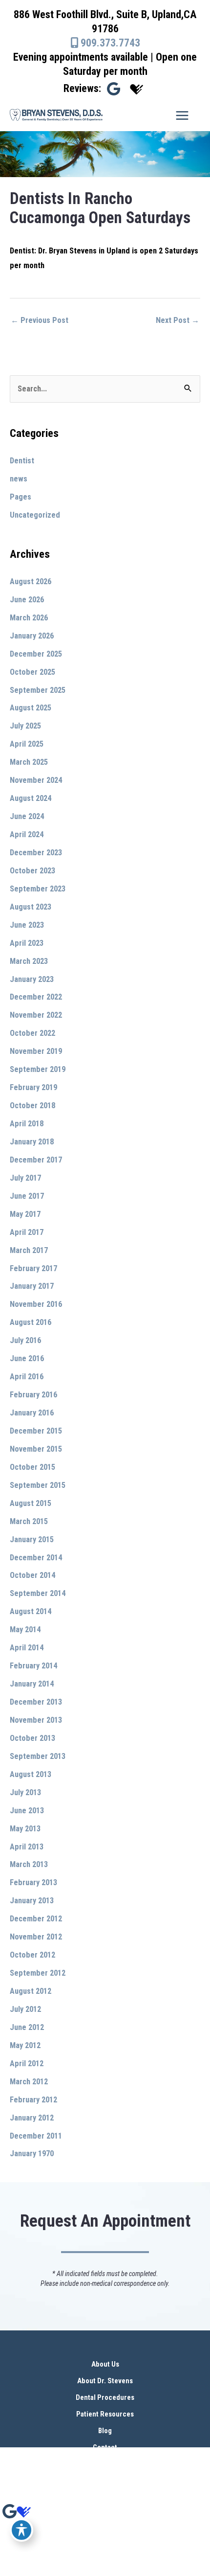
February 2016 (33, 1395)
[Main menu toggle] (182, 115)
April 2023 (27, 943)
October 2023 (32, 871)
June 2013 (27, 1811)
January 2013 (32, 1901)
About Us (105, 2364)
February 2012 (33, 2100)
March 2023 (29, 961)
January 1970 (32, 2154)
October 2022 (32, 1033)
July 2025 (25, 726)
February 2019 (33, 1087)
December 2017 (36, 1160)
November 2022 (36, 1015)
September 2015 (38, 1485)
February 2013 (33, 1882)
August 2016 (31, 1322)
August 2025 (31, 708)
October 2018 (32, 1106)
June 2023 (27, 925)
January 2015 (32, 1539)
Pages (21, 497)
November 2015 (36, 1449)
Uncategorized (35, 515)
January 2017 (32, 1286)
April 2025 (27, 744)
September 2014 (38, 1593)
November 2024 (36, 780)
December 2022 (36, 997)
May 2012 (25, 2045)
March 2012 (29, 2082)
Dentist (22, 461)
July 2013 (25, 1792)
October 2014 (32, 1575)
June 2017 (27, 1196)
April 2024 (27, 834)
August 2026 (31, 581)
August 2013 (31, 1774)
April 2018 (27, 1124)
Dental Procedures (105, 2397)
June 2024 (27, 816)
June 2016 (27, 1358)
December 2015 (36, 1431)
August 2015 (31, 1503)
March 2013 (29, 1864)
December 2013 (36, 1702)
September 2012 (38, 1973)
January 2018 (32, 1142)
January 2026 (32, 636)
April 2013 (27, 1847)
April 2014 (27, 1648)
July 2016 (25, 1340)
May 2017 (25, 1214)
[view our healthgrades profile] (137, 89)
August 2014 (31, 1611)
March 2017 (29, 1250)
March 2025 (29, 762)
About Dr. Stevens (105, 2381)
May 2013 (25, 1829)
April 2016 (27, 1377)
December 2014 (36, 1558)
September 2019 (38, 1069)
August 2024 (31, 798)
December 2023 (36, 853)
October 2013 (32, 1738)
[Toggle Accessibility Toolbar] (21, 2530)
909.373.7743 (109, 43)
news (19, 479)
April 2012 (27, 2063)
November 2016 (36, 1304)
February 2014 (33, 1666)
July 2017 (25, 1178)
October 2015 (32, 1467)
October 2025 (32, 672)
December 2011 (36, 2136)
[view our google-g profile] (114, 89)
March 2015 (29, 1521)
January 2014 (32, 1684)
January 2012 (32, 2118)
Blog (105, 2431)
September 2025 (38, 690)
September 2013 (38, 1756)
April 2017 (27, 1232)
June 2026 (27, 600)
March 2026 (29, 618)
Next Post (178, 320)
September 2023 (38, 889)
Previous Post (40, 320)
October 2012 (32, 1955)
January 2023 (32, 979)
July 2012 (25, 2009)
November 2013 (36, 1720)
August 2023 (31, 907)
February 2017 (33, 1268)
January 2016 (32, 1413)
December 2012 (36, 1919)
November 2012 (36, 1937)
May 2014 (25, 1630)
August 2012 (31, 1991)
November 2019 (36, 1051)
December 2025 (36, 654)
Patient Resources (105, 2414)
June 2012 (27, 2027)
